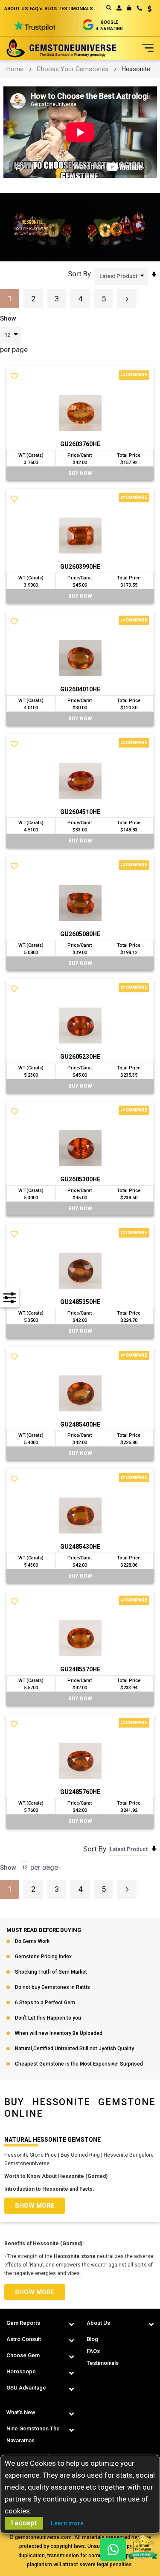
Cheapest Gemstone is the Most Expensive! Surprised (79, 2064)
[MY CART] (129, 8)
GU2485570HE (80, 1669)
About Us (98, 2323)
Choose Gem (23, 2355)
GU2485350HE (80, 1302)
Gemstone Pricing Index (43, 1957)
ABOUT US (16, 9)
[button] (147, 10)
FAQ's (36, 9)
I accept (24, 2523)
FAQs (93, 2351)
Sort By (79, 274)
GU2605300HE (80, 1179)
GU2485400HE (80, 1424)
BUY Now (80, 473)
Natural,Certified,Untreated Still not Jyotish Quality (74, 2049)
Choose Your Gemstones (73, 69)
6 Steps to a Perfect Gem (45, 2003)
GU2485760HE (80, 1792)
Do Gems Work (32, 1941)
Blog (92, 2339)
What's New (21, 2412)
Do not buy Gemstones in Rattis (52, 1987)
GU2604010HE (80, 689)
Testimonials (103, 2363)
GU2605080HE (80, 934)
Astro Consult (24, 2339)
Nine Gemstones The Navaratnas (33, 2434)
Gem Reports (23, 2323)
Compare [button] (136, 375)
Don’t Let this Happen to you (48, 2018)
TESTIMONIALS (76, 9)
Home (15, 69)
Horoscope (21, 2371)
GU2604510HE (80, 812)
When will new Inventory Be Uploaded (59, 2033)
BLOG (51, 9)
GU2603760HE (80, 444)
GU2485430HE (80, 1547)
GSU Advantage (26, 2388)
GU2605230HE (80, 1057)
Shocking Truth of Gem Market (51, 1972)
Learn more (67, 2523)
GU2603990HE (80, 567)
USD (147, 9)
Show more (35, 2206)
